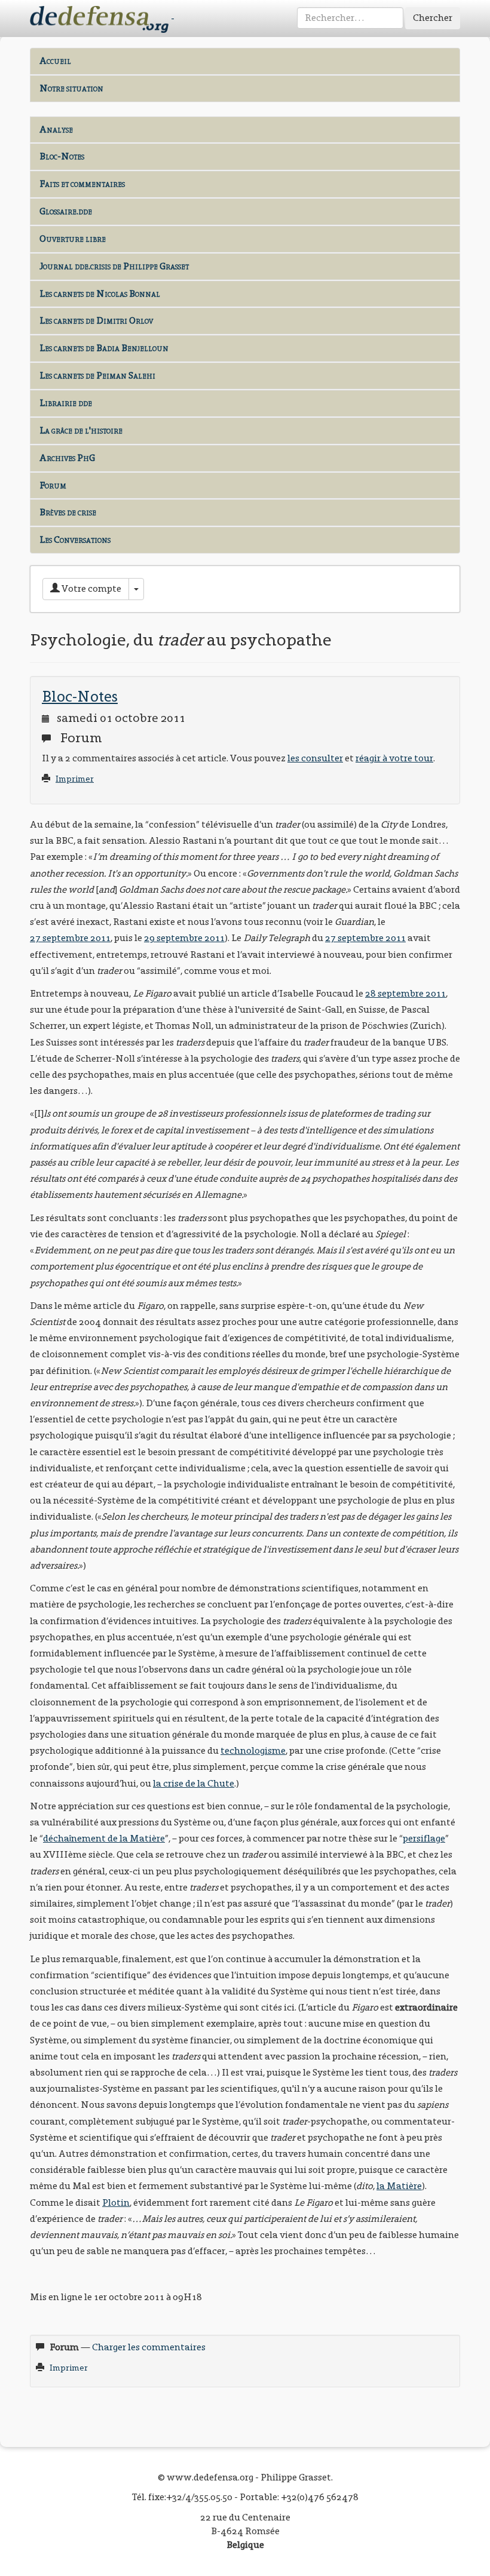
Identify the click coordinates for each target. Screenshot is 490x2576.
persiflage (424, 1838)
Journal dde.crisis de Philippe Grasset (114, 266)
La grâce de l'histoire (81, 430)
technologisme (253, 1750)
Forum (53, 485)
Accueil (55, 61)
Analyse (56, 129)
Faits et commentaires (82, 184)
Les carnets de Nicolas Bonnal (100, 293)
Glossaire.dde (66, 211)
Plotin (116, 2202)
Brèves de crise (68, 512)
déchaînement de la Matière (104, 1838)
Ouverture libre (73, 239)
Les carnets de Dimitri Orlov (96, 320)
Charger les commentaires (149, 2347)
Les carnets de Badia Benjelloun (104, 348)
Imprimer (75, 779)
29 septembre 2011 (184, 938)
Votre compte (91, 588)
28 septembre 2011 (405, 993)
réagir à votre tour (394, 758)
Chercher (433, 18)
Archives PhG (67, 458)
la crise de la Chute (194, 1783)
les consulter (315, 758)
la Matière (399, 2186)
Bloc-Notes (62, 156)
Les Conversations (75, 540)
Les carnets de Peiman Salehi (97, 375)
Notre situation (71, 88)
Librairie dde (66, 403)
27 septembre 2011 (70, 938)
